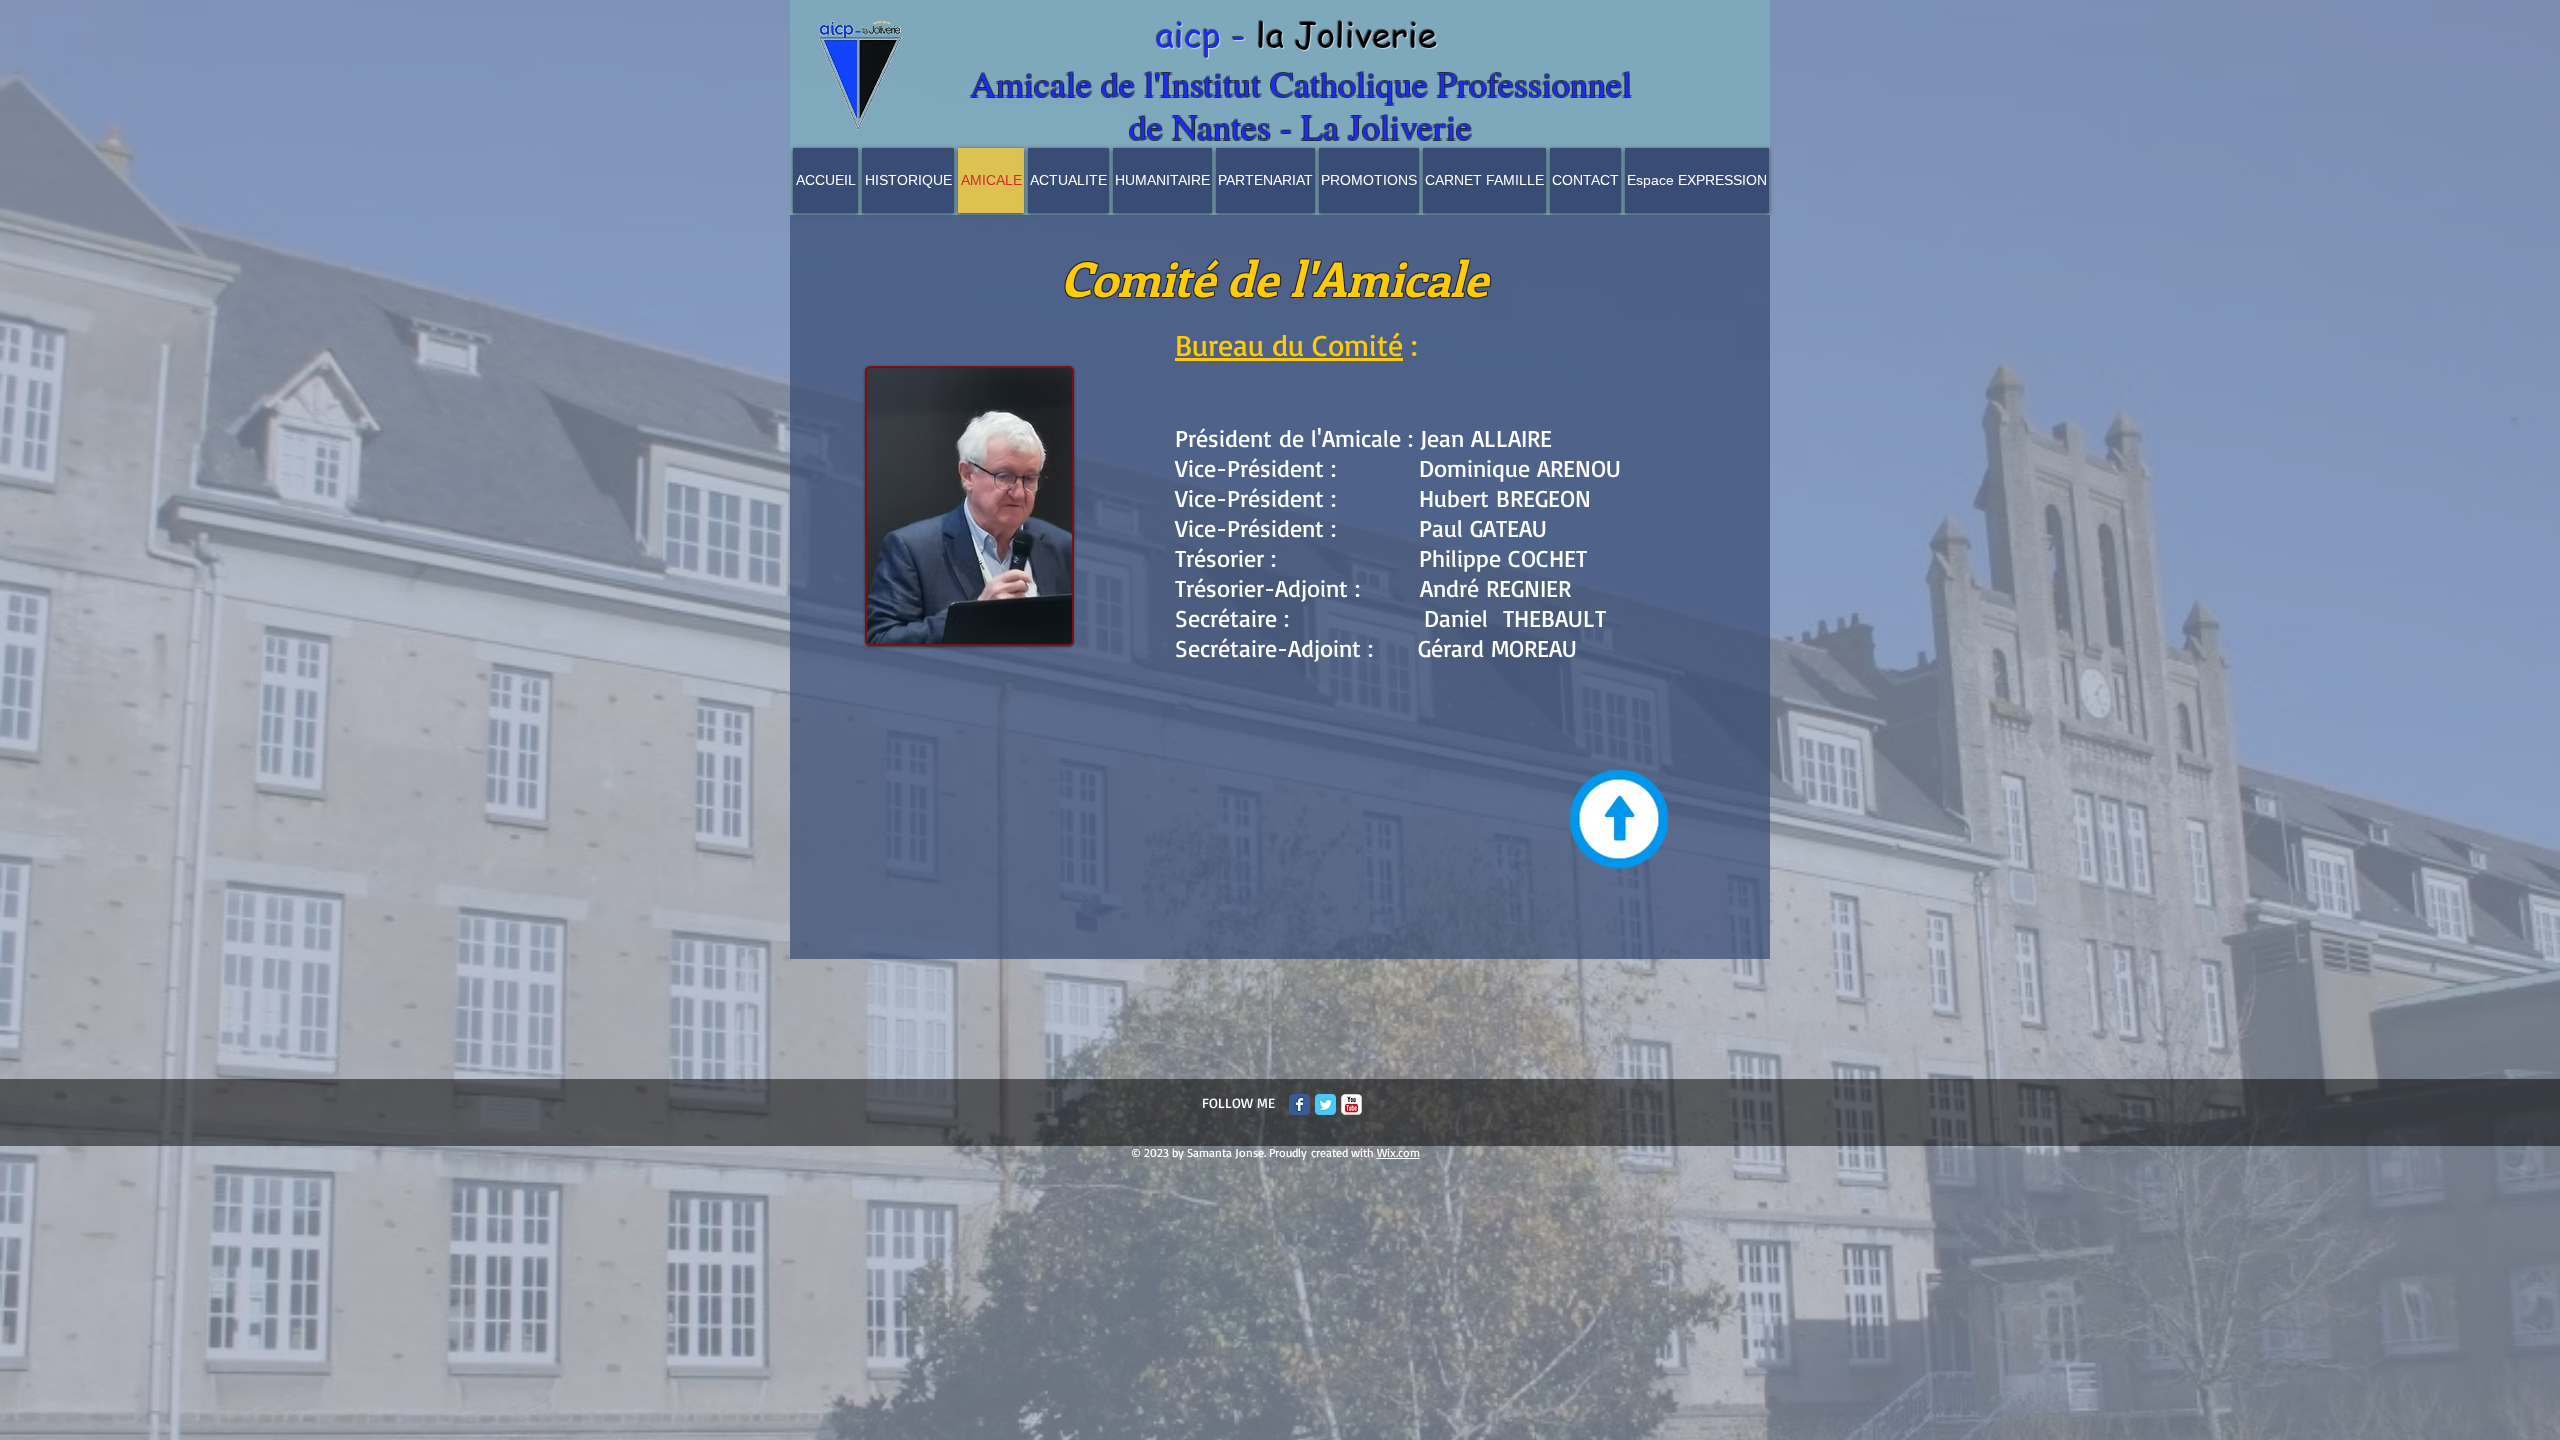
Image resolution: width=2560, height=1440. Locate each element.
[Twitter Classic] (1325, 1104)
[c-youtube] (1351, 1104)
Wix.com (1398, 1152)
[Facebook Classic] (1299, 1104)
